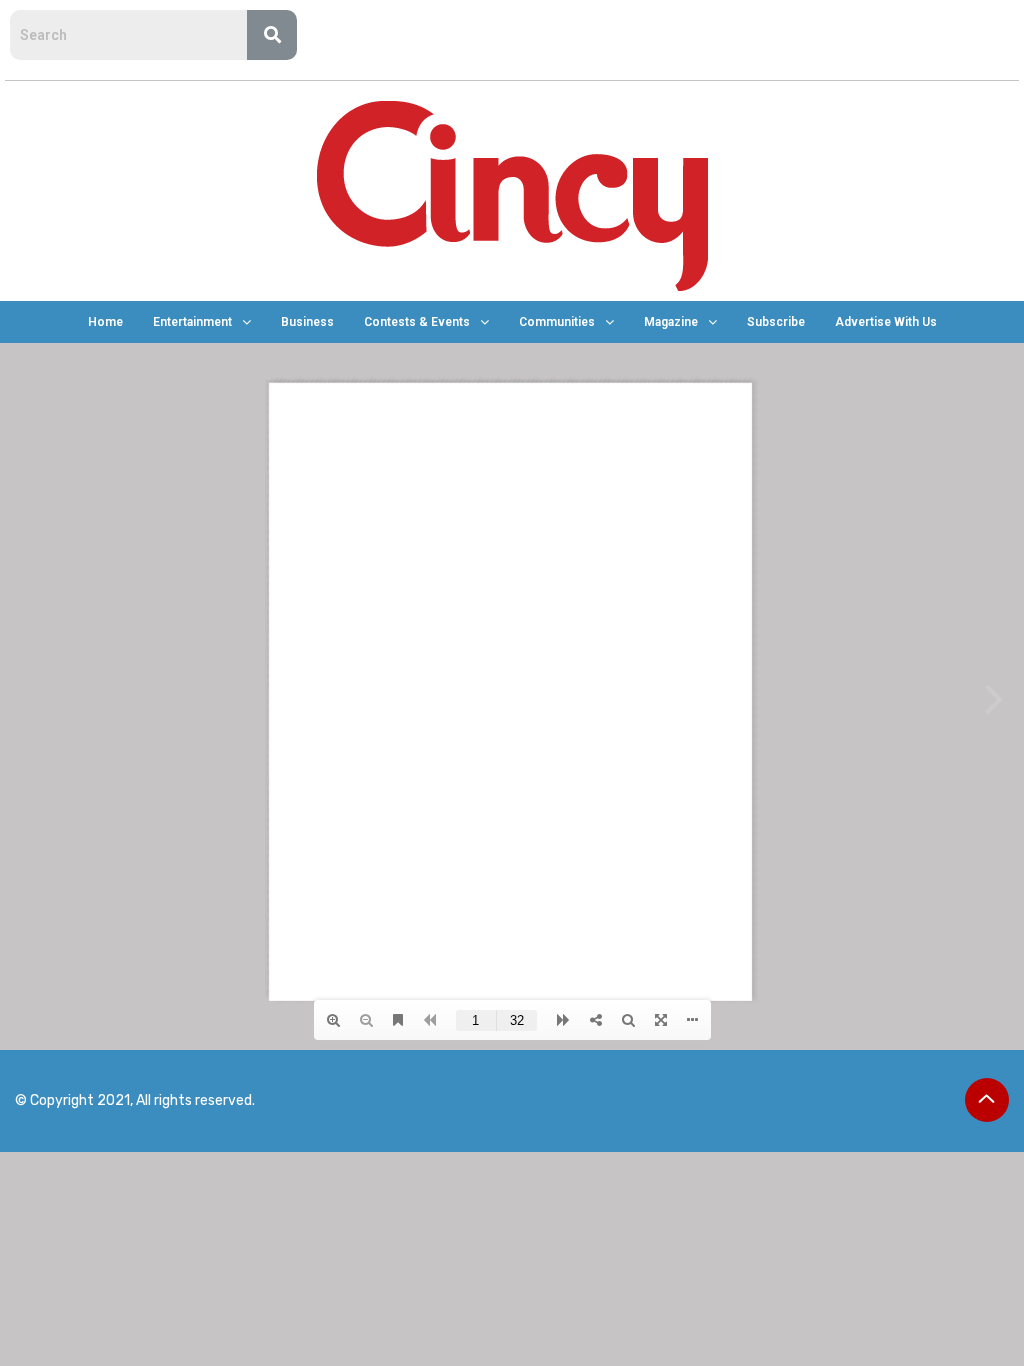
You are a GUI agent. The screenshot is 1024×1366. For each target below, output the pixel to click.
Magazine (671, 322)
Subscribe (776, 322)
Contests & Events (417, 322)
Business (307, 322)
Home (105, 322)
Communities (557, 322)
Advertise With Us (886, 322)
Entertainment (192, 322)
